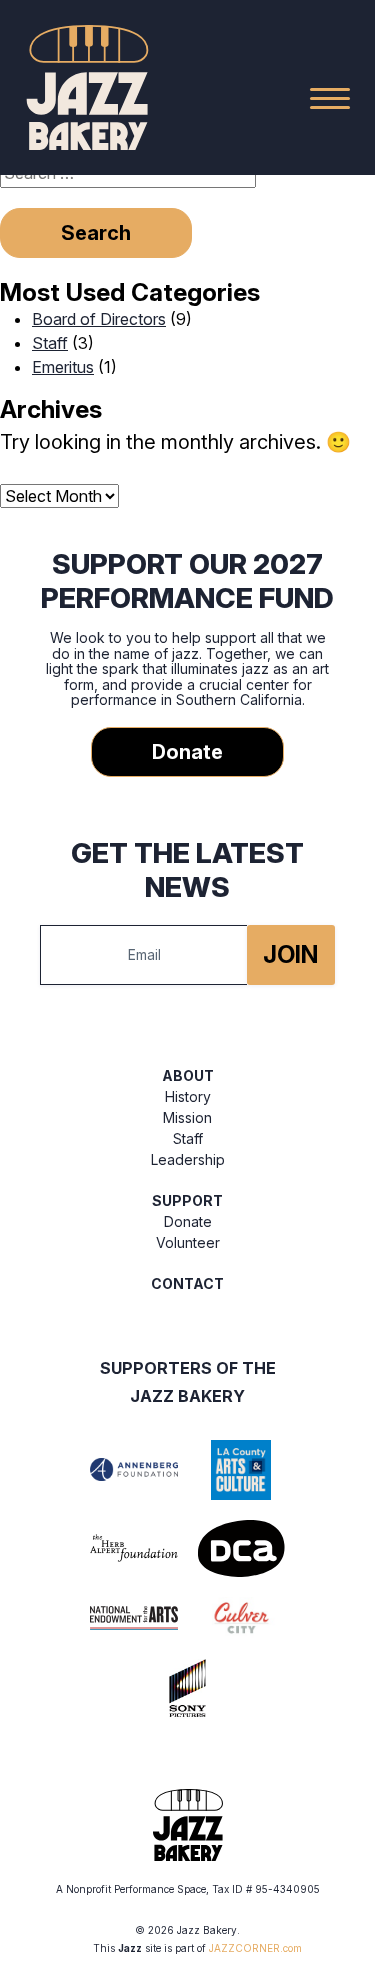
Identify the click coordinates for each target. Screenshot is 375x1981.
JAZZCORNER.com (255, 1948)
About (188, 1075)
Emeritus (63, 367)
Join (290, 954)
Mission (187, 1117)
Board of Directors (99, 319)
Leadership (188, 1159)
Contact (187, 1283)
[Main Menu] (330, 98)
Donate (187, 752)
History (188, 1096)
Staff (50, 343)
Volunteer (188, 1242)
